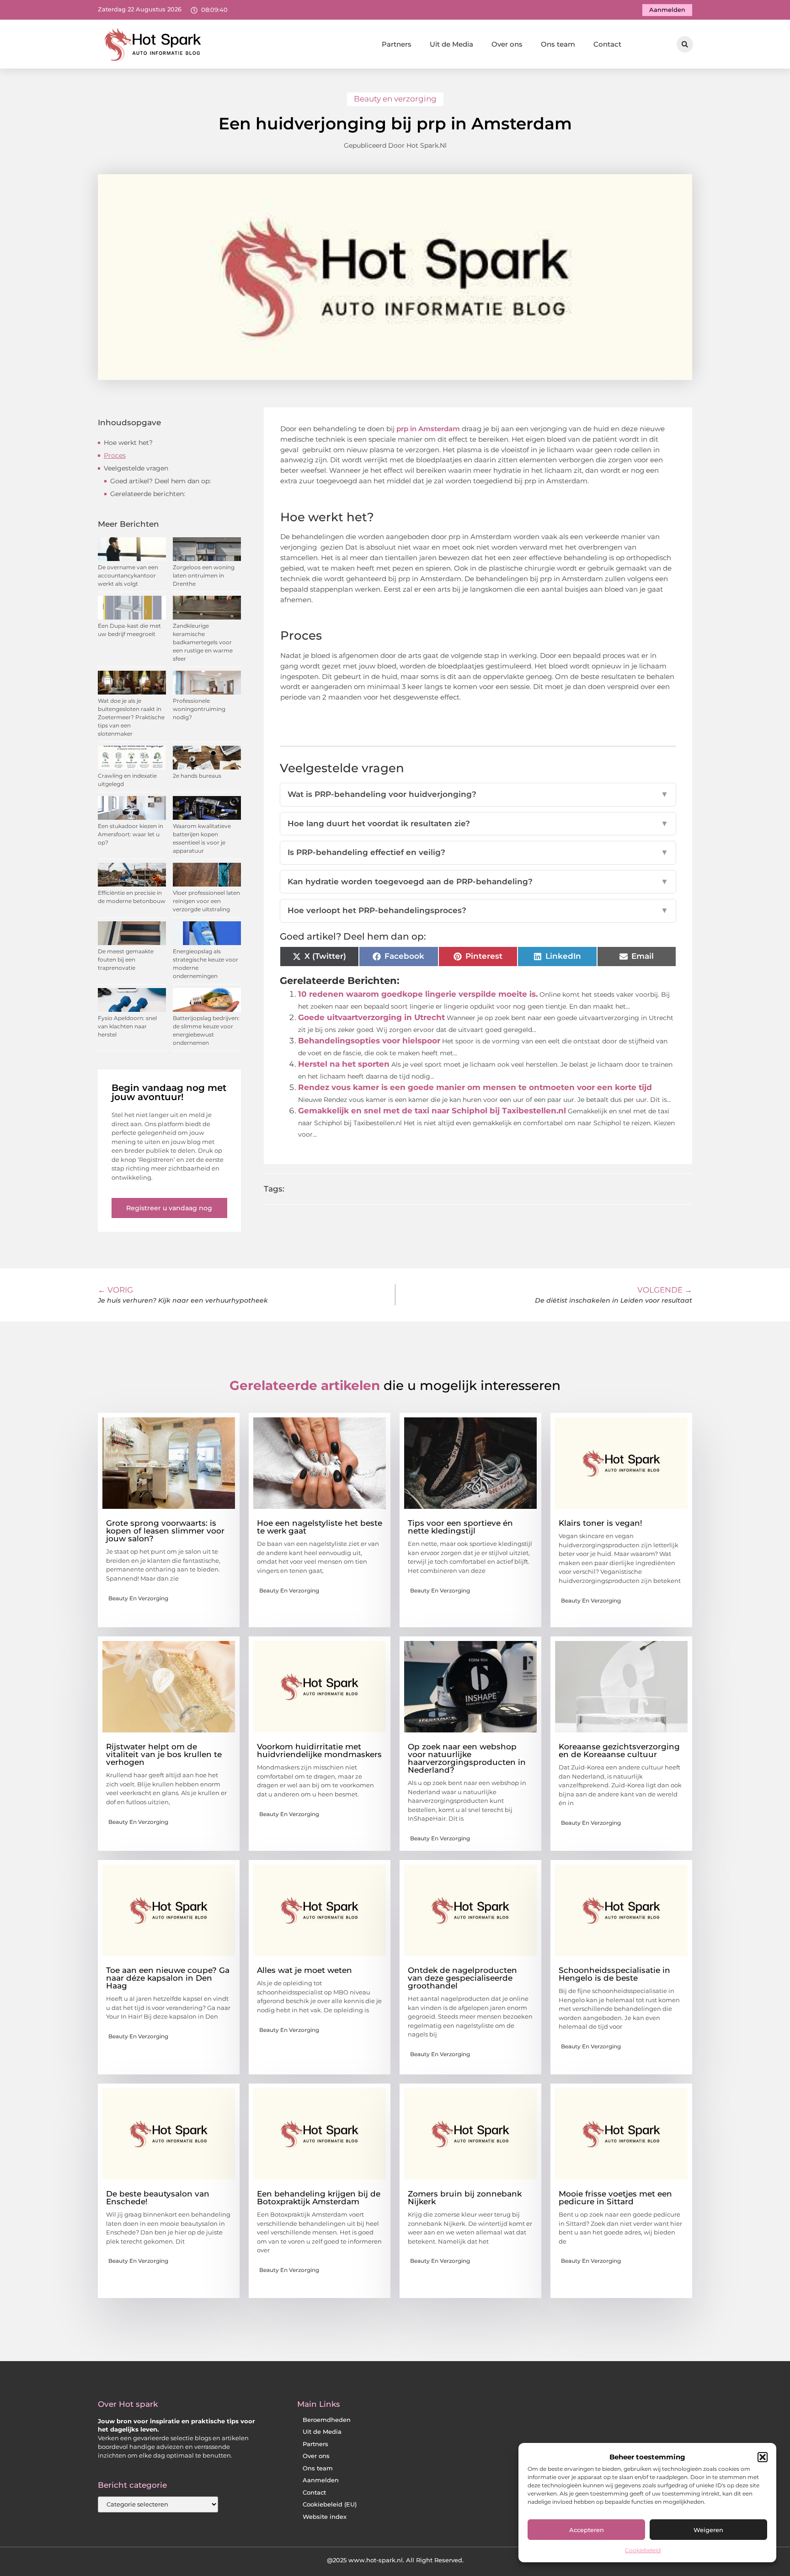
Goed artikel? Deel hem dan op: (160, 481)
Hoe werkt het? (128, 443)
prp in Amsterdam (427, 429)
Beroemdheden (327, 2420)
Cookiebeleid (643, 2550)
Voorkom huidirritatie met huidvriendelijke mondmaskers (319, 1750)
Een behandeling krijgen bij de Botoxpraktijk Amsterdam (319, 2198)
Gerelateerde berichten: (148, 494)
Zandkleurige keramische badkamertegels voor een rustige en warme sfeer (203, 642)
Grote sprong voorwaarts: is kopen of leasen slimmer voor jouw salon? (165, 1531)
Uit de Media (451, 44)
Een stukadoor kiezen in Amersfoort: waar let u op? (131, 834)
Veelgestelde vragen (136, 468)
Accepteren (587, 2530)
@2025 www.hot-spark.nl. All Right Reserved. (395, 2560)
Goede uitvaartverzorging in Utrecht (371, 1017)
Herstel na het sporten (344, 1064)
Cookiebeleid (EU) (330, 2504)
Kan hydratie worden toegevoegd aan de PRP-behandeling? (478, 882)
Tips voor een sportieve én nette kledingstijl (460, 1527)
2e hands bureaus (197, 776)
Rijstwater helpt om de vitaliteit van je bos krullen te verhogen (164, 1754)
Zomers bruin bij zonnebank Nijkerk (465, 2198)
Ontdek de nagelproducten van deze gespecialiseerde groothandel (462, 1978)
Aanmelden (321, 2480)
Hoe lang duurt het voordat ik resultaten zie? (478, 823)
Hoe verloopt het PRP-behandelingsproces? (478, 910)
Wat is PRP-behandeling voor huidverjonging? (478, 794)
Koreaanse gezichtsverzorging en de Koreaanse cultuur (619, 1750)
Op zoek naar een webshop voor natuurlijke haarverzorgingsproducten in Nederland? (467, 1758)
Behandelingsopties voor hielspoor (369, 1041)
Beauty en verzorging (395, 99)
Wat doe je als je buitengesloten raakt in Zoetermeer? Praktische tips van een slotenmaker (131, 717)
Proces (115, 455)
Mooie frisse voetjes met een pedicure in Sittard (615, 2198)
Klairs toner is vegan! (601, 1523)
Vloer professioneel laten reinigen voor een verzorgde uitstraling (206, 901)
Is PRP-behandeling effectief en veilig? (478, 852)
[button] (763, 2457)
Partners (397, 44)
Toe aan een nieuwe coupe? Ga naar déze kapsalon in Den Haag (168, 1978)
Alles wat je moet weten (304, 1970)
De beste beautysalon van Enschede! (158, 2198)
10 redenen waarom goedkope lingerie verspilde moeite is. (418, 994)
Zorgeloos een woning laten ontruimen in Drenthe (204, 575)
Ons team (558, 44)
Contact (607, 44)
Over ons (507, 44)
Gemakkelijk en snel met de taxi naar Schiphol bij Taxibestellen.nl (432, 1111)
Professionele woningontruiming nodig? (199, 709)
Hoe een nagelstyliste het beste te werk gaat (320, 1527)
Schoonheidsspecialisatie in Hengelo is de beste (614, 1974)
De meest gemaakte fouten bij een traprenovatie (126, 959)
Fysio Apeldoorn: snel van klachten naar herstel (127, 1026)
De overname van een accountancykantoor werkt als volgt (128, 575)
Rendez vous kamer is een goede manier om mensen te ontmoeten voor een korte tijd (475, 1087)
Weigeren (708, 2530)
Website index (325, 2517)
